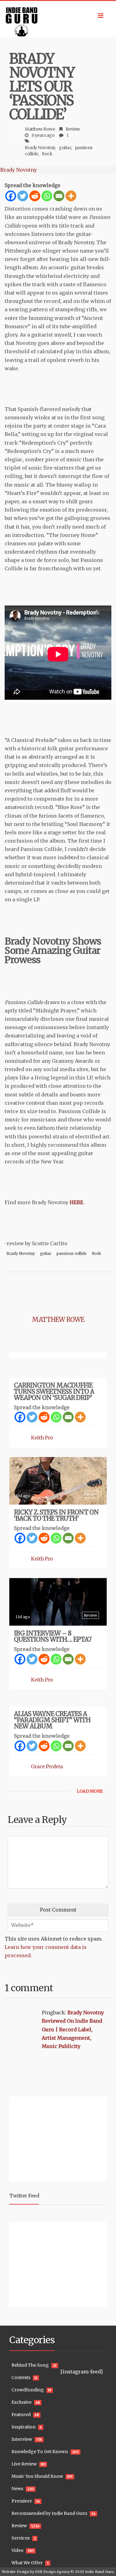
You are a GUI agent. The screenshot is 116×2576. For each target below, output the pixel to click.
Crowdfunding (28, 2390)
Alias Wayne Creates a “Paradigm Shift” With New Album (52, 1720)
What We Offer (27, 2563)
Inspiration (24, 2427)
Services (21, 2538)
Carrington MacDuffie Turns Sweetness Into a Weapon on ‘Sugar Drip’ (54, 1391)
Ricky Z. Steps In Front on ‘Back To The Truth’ (56, 1515)
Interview (22, 2439)
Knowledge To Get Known (40, 2452)
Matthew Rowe (40, 129)
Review (73, 129)
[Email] (59, 196)
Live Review (24, 2464)
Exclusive (21, 2402)
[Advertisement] (48, 2138)
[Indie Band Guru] (58, 19)
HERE (76, 1202)
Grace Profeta (47, 1766)
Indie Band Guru (99, 2572)
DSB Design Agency (52, 2572)
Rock (47, 154)
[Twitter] (23, 196)
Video (17, 2550)
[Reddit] (35, 196)
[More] (71, 196)
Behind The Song (30, 2365)
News (17, 2489)
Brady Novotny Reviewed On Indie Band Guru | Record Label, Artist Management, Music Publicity (73, 2029)
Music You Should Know (37, 2476)
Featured (21, 2415)
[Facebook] (11, 196)
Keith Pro (42, 1438)
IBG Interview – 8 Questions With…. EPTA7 (53, 1636)
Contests (21, 2377)
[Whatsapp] (47, 196)
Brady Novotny (40, 148)
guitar (65, 148)
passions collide (72, 1253)
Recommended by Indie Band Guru (49, 2513)
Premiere (22, 2501)
